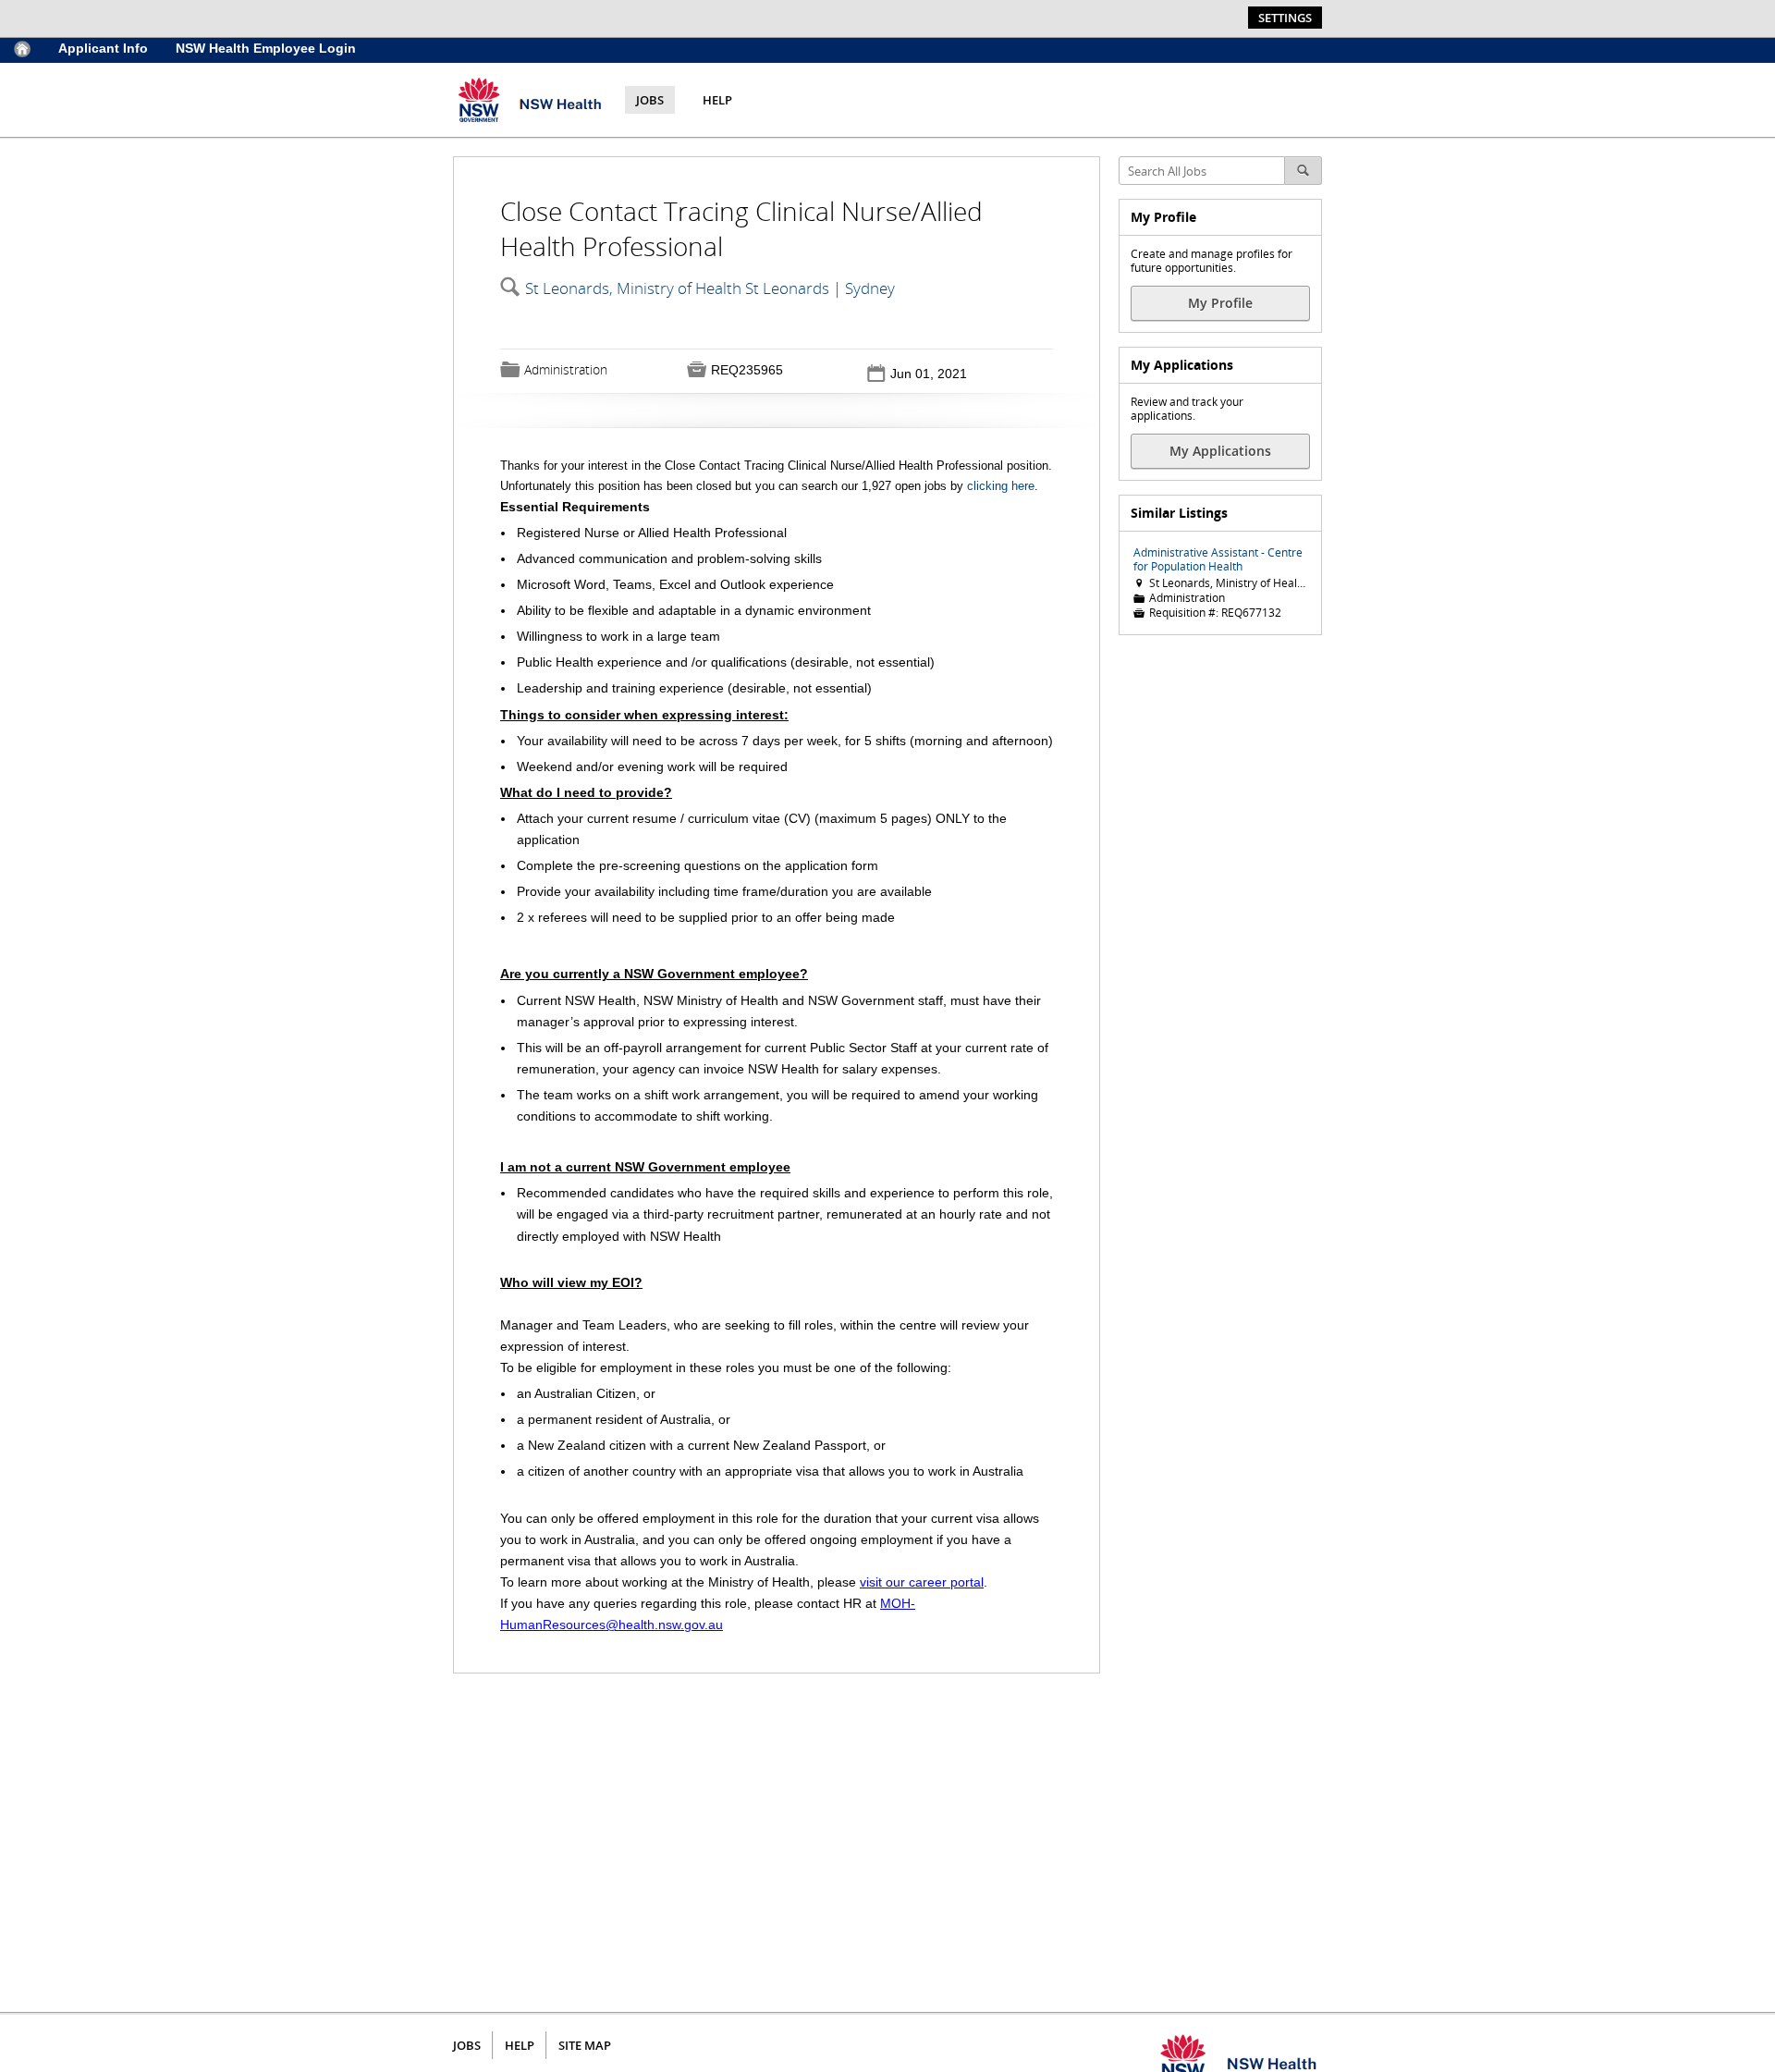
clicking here (1001, 486)
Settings (1285, 18)
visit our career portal (922, 1582)
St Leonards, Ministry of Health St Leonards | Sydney (710, 288)
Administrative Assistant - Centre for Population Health (1218, 559)
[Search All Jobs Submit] (1304, 171)
